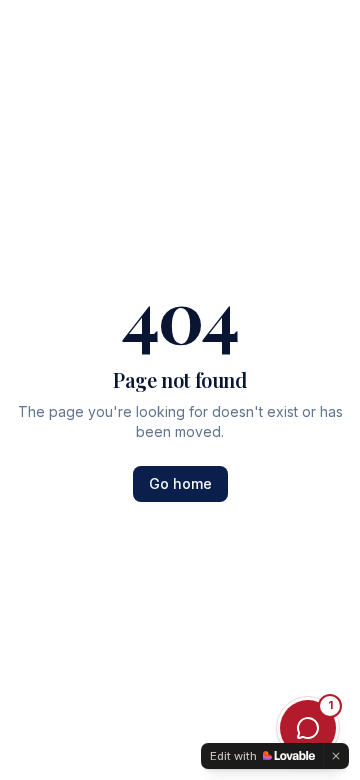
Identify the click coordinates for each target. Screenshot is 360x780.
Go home (180, 483)
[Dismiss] (336, 756)
